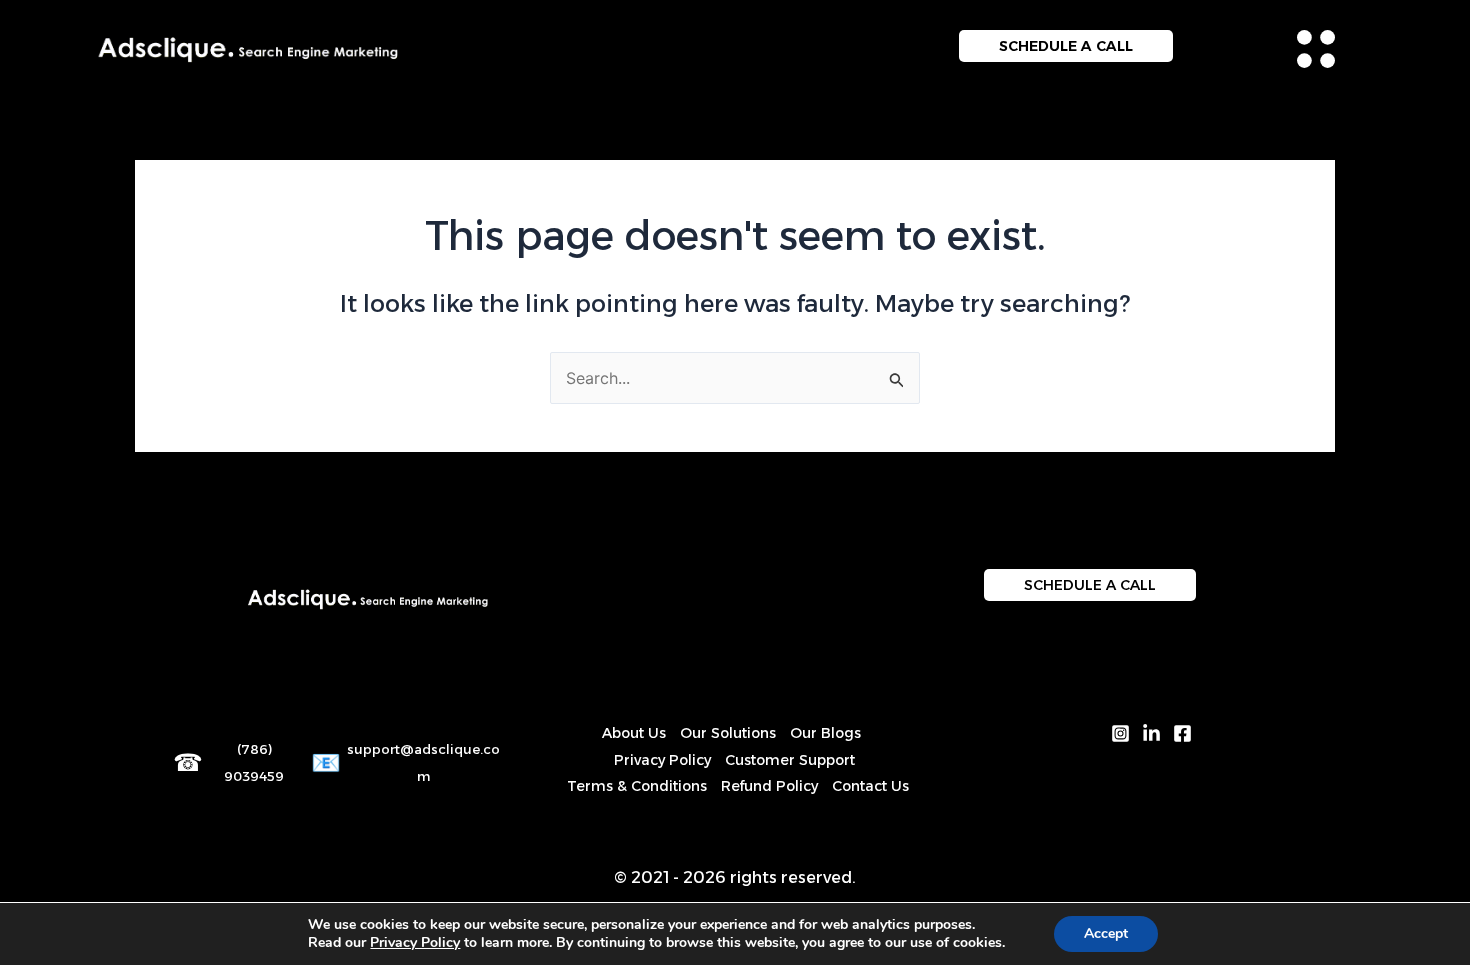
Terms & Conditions (637, 786)
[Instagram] (1120, 733)
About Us (634, 733)
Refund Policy (769, 786)
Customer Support (790, 760)
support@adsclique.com (423, 762)
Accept (1106, 933)
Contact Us (870, 786)
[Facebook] (1182, 733)
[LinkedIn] (1151, 733)
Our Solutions (728, 733)
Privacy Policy (662, 760)
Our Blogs (825, 733)
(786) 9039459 (254, 762)
